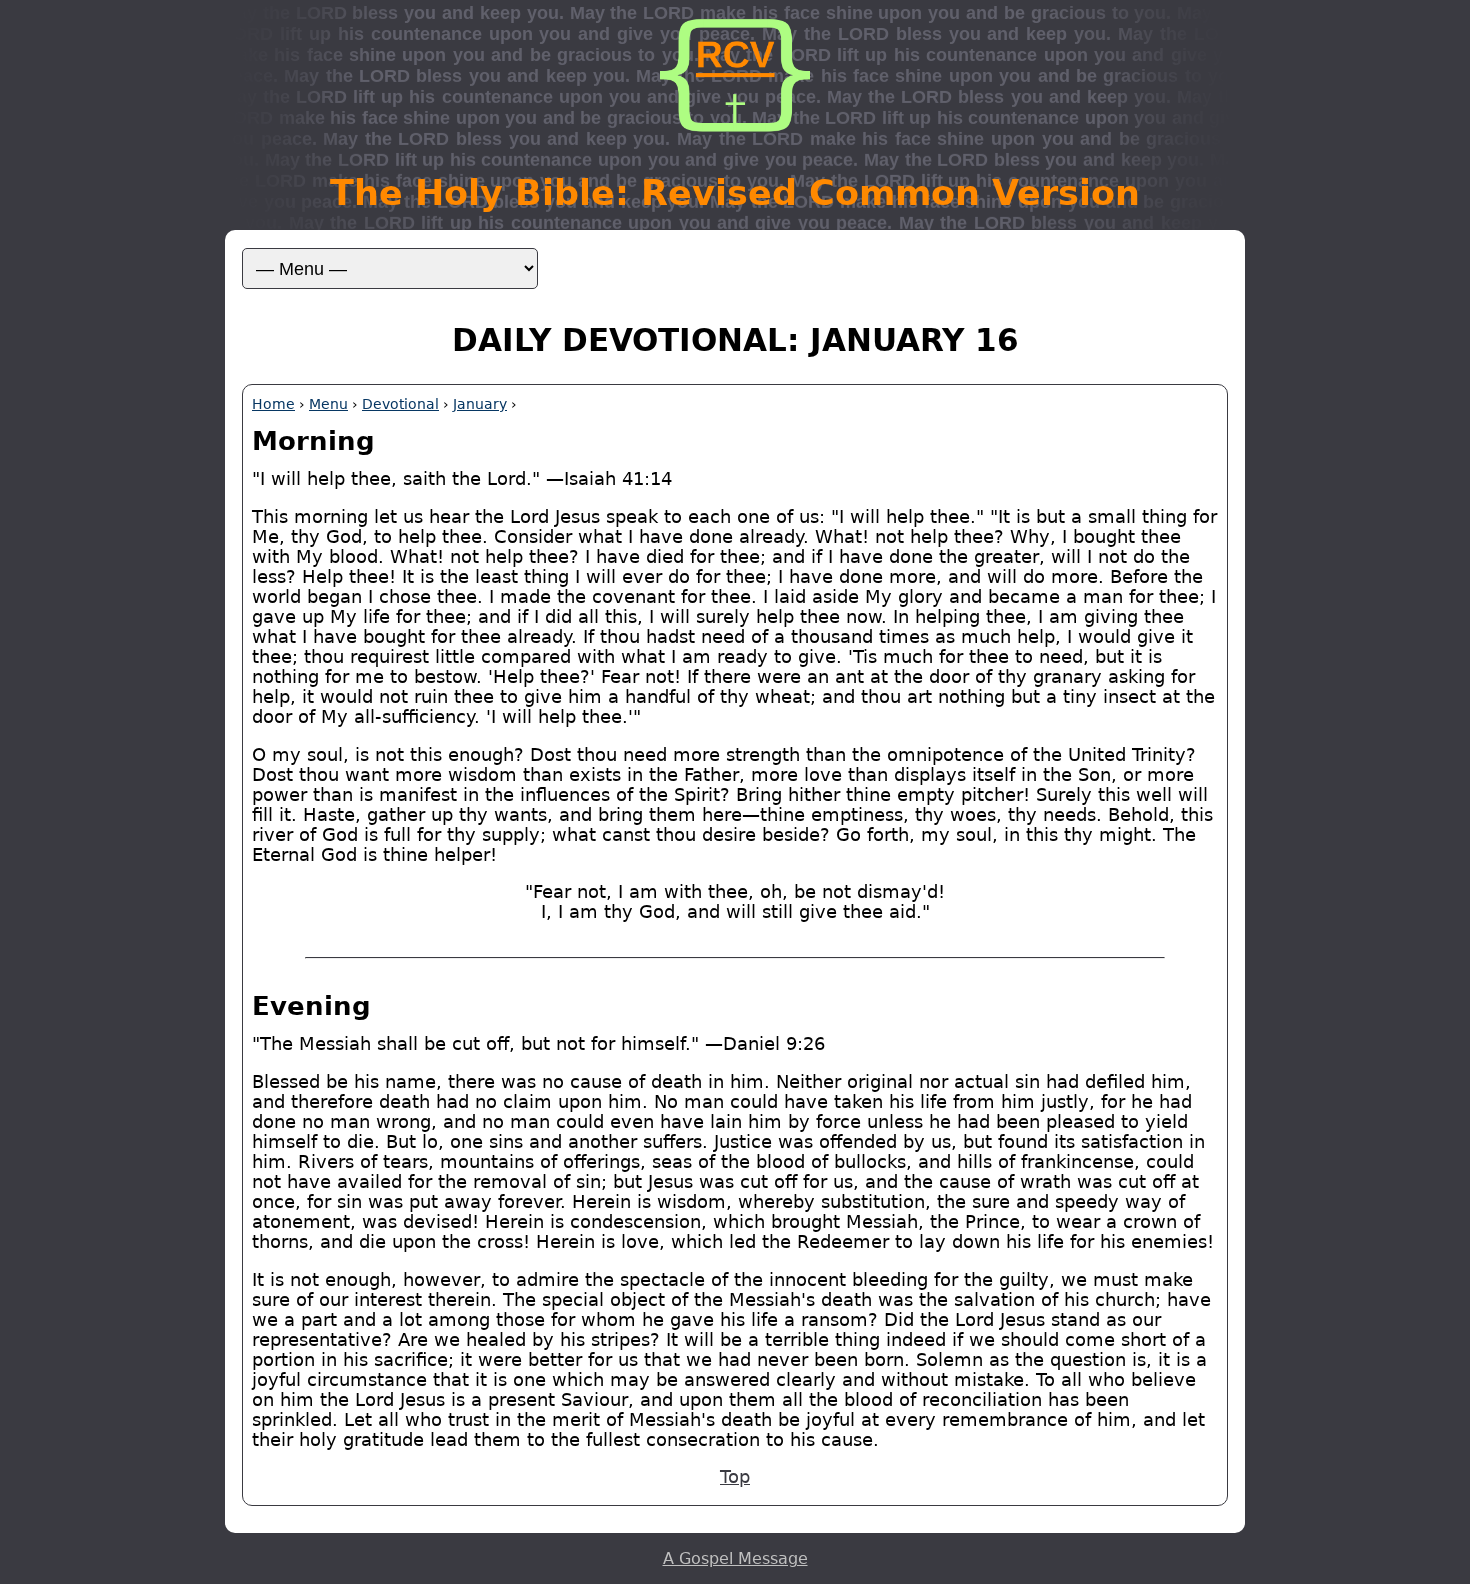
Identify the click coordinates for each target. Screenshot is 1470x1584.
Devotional (400, 404)
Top (735, 1477)
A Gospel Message (735, 1558)
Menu (328, 404)
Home (273, 404)
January (480, 404)
